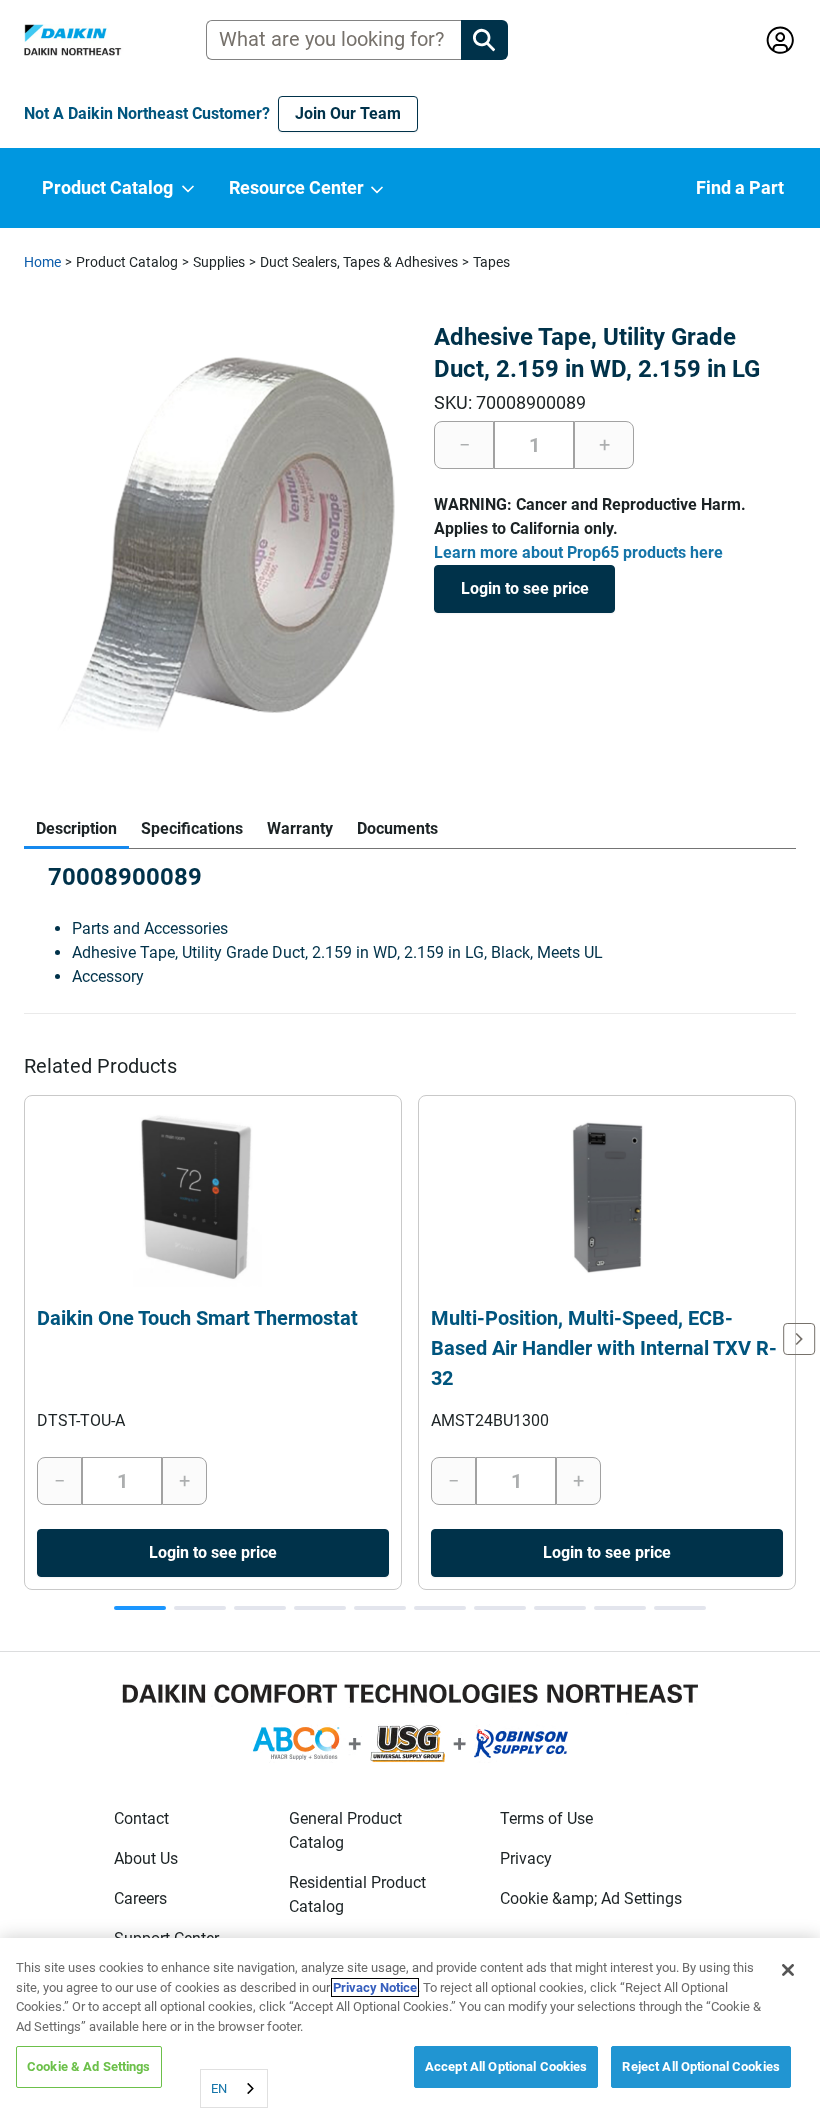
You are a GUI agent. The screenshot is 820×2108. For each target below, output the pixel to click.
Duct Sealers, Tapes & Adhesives (359, 262)
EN (219, 2088)
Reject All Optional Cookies (701, 2066)
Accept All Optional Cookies (506, 2066)
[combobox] (234, 2088)
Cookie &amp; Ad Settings (591, 1898)
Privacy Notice (375, 1987)
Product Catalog (127, 262)
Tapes (491, 262)
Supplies (219, 262)
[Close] (788, 1970)
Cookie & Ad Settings (89, 2066)
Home (42, 262)
